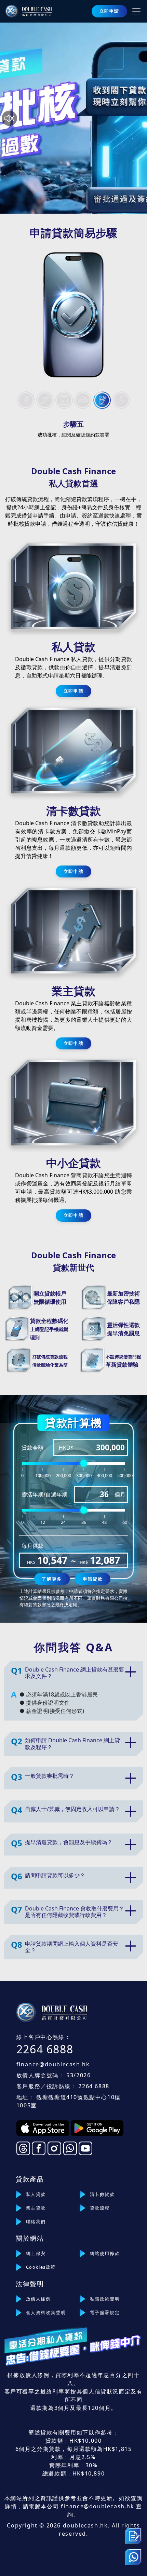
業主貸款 (36, 2208)
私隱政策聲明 (105, 2299)
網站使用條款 (105, 2253)
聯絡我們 (36, 2222)
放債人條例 (38, 2299)
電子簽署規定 (105, 2312)
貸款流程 (100, 2208)
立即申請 (109, 11)
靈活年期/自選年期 (44, 1494)
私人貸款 (36, 2194)
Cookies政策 (41, 2267)
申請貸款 (93, 1579)
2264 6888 (45, 2049)
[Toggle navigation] (136, 11)
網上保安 (36, 2253)
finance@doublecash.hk (53, 2064)
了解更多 (52, 1579)
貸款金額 (32, 1448)
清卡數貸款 (102, 2194)
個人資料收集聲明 (46, 2312)
